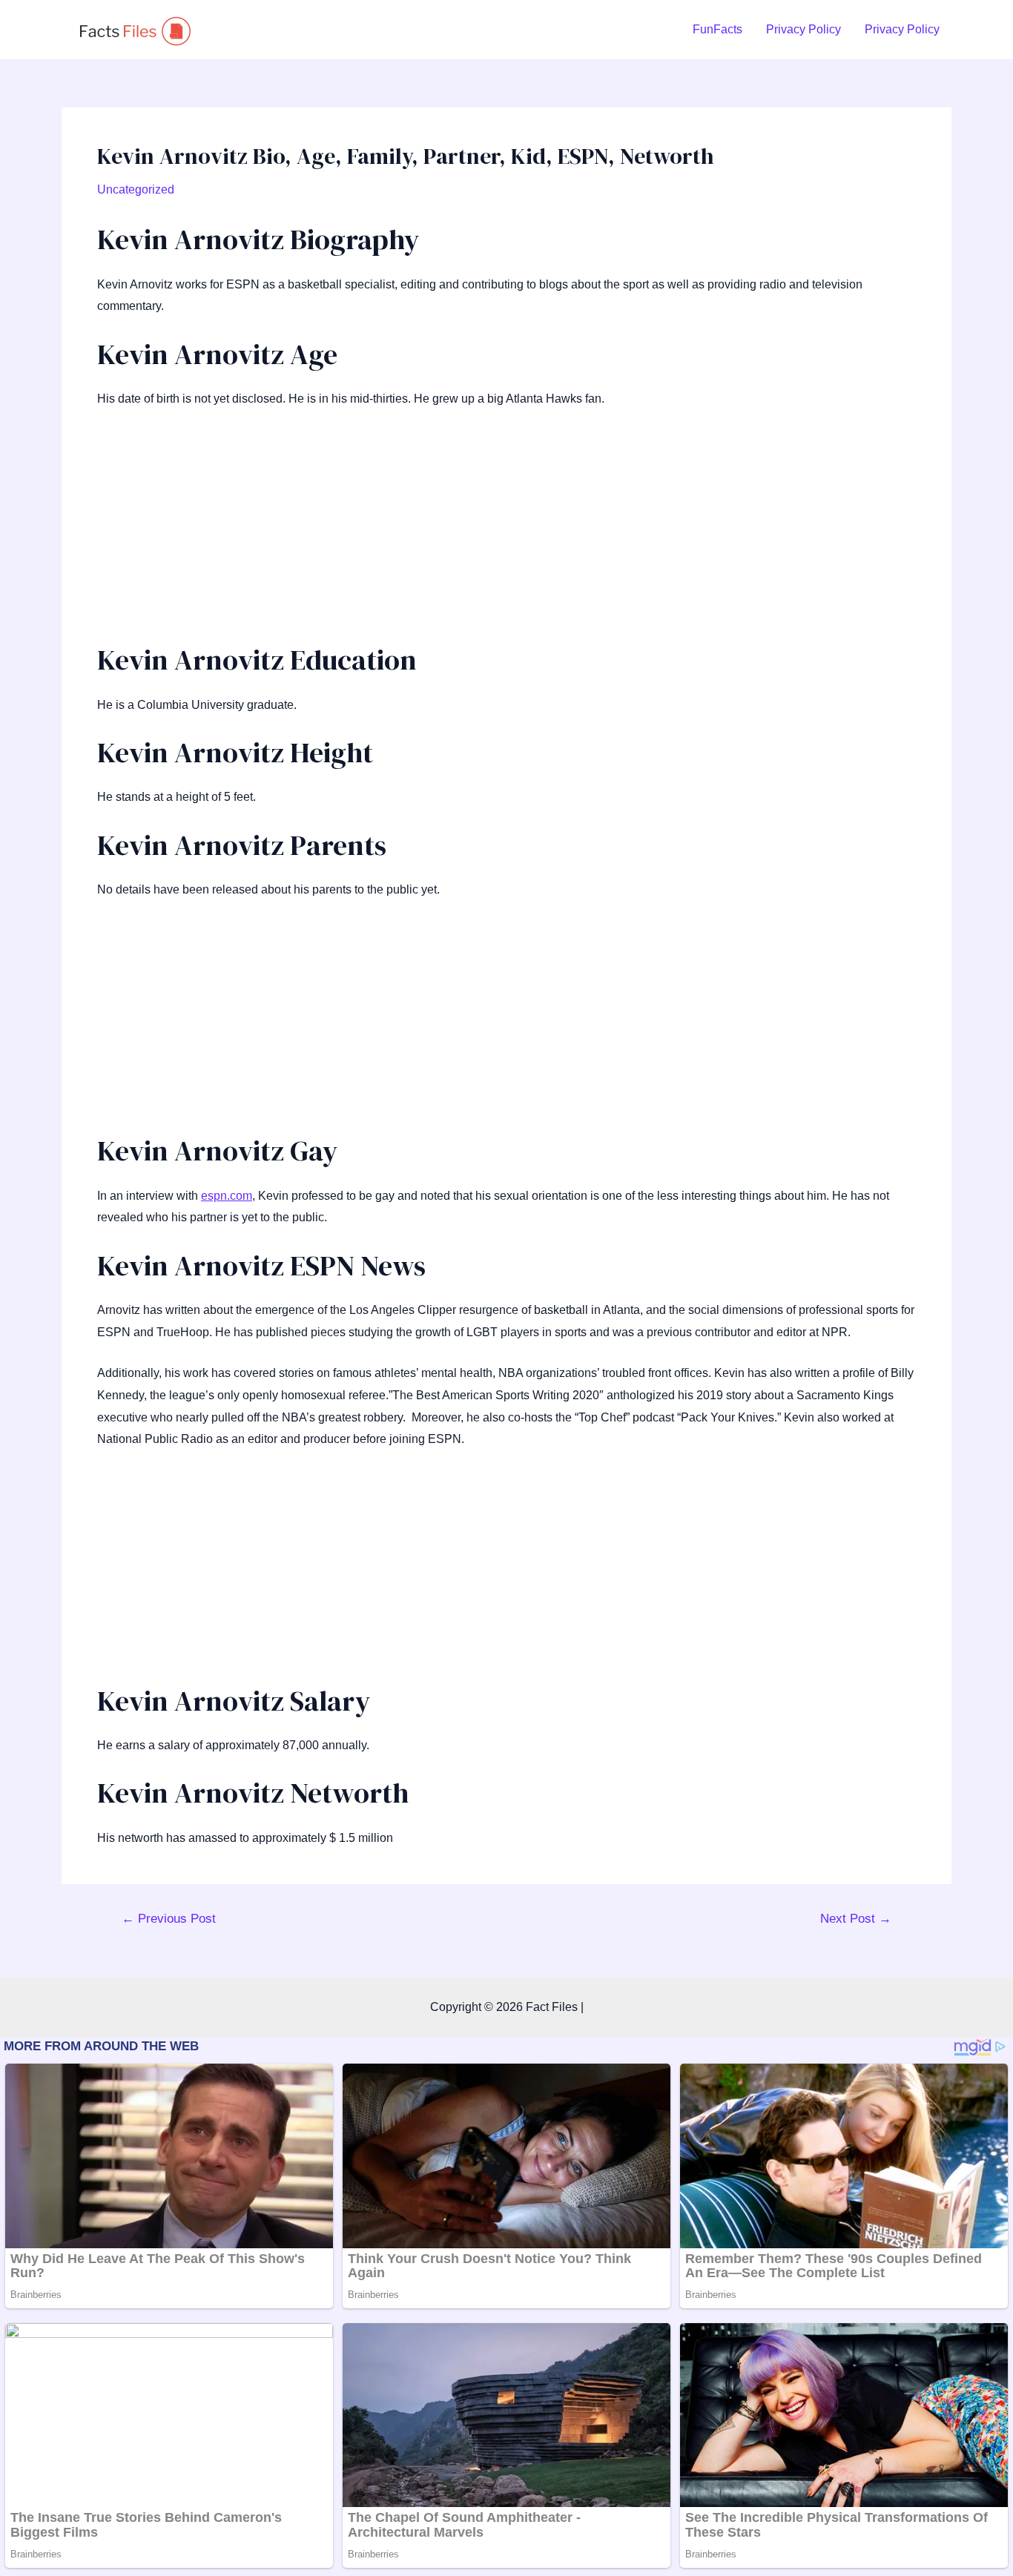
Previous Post (169, 1919)
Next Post (856, 1919)
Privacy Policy (804, 29)
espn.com (227, 1196)
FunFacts (717, 29)
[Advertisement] (506, 532)
